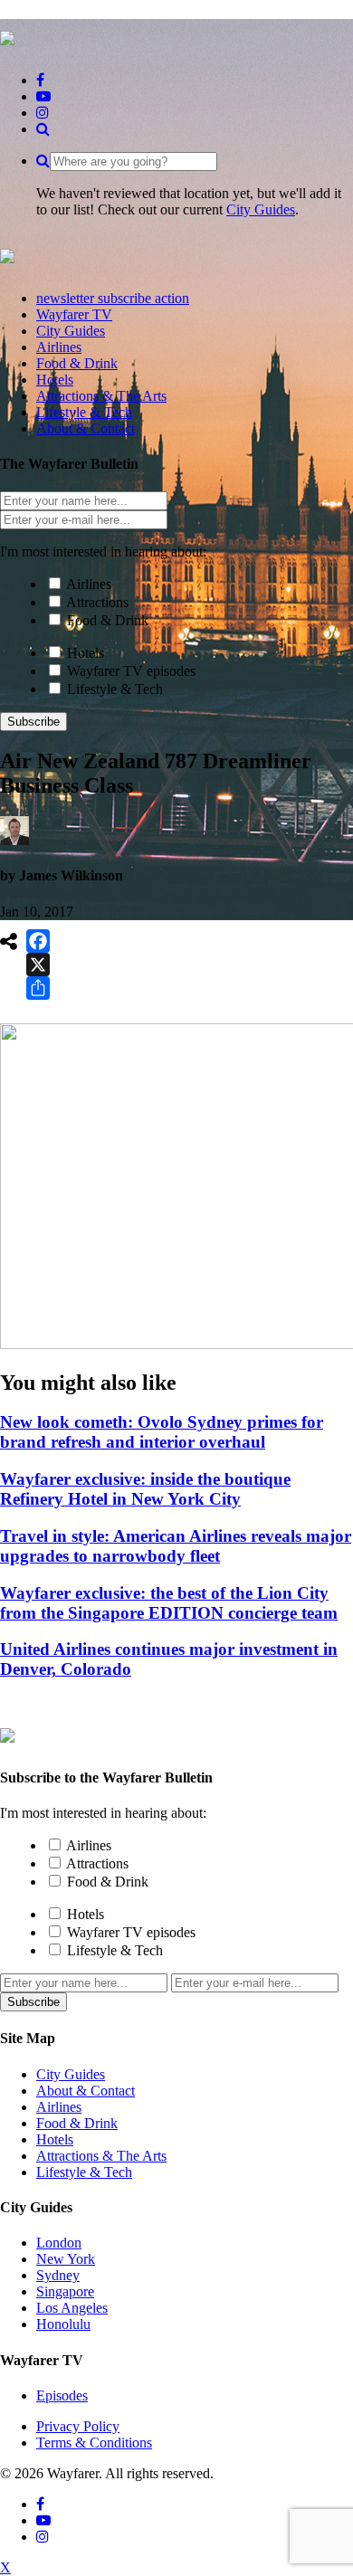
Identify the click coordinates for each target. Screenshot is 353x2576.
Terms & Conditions (94, 2443)
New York (66, 2259)
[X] (38, 965)
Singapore (65, 2291)
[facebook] (40, 80)
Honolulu (63, 2324)
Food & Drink (108, 620)
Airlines (89, 584)
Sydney (58, 2275)
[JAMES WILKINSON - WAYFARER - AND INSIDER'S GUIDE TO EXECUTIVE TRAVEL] (7, 35)
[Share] (38, 988)
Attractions (97, 602)
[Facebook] (38, 941)
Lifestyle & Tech (115, 689)
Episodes (62, 2395)
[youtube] (43, 96)
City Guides (261, 209)
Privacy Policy (78, 2426)
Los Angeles (72, 2308)
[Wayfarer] (7, 1733)
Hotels (86, 653)
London (59, 2243)
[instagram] (43, 113)
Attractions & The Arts (101, 2156)
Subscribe (33, 722)
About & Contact (86, 2091)
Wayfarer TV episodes (131, 671)
